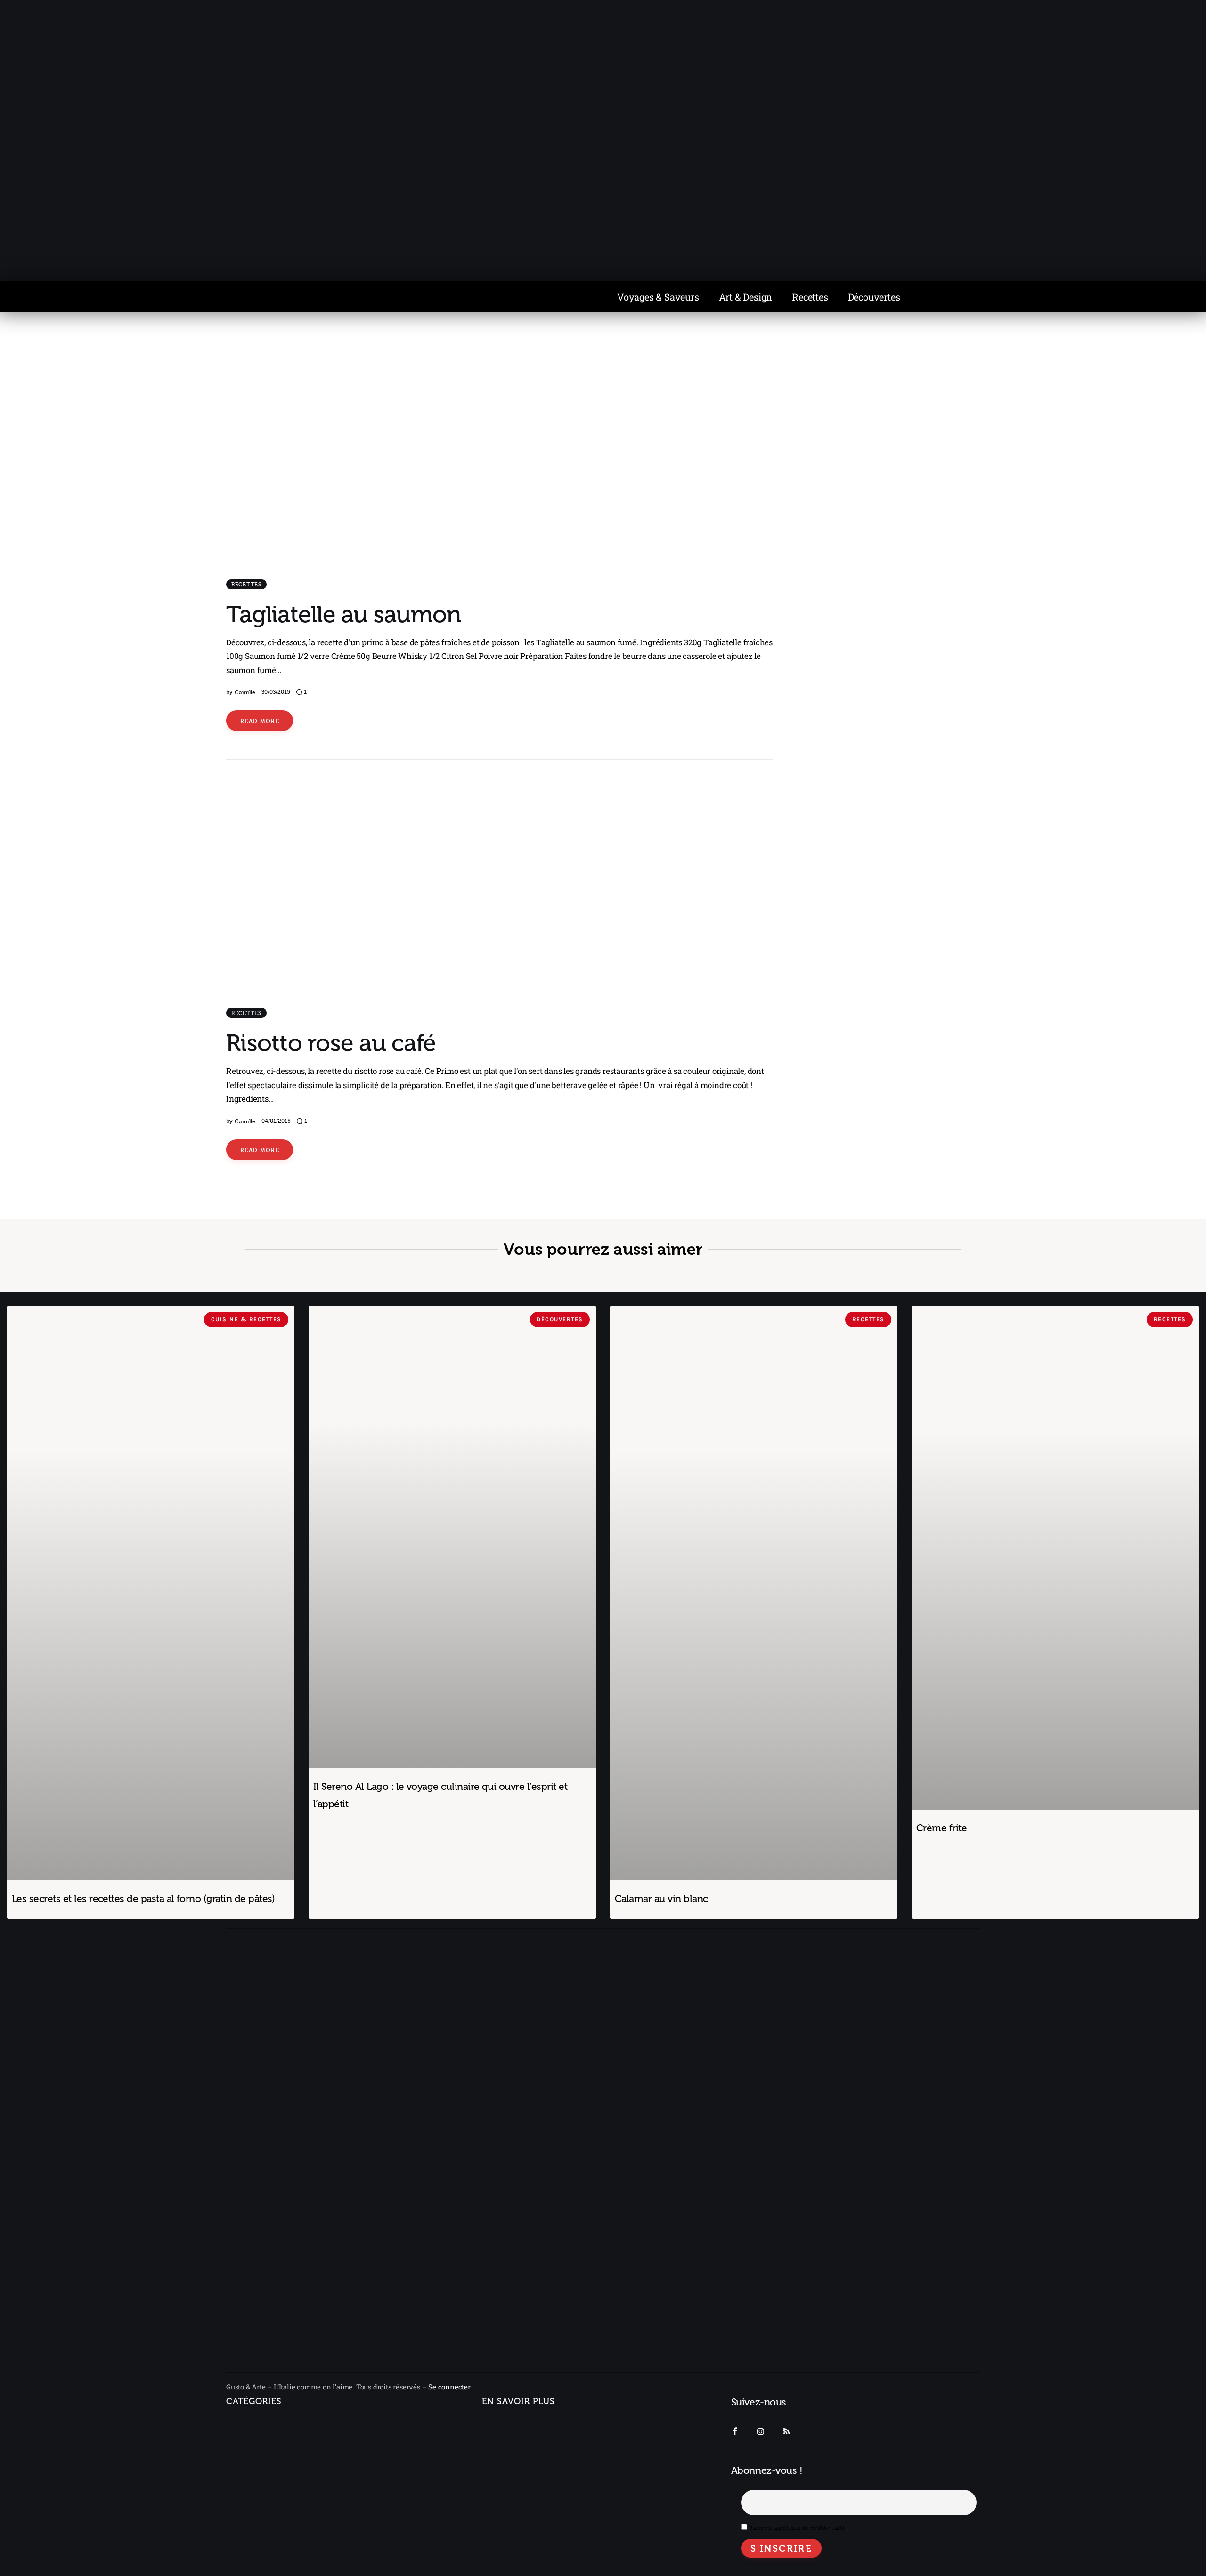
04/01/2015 (276, 1121)
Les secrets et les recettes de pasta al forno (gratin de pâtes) (143, 1898)
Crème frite (941, 1828)
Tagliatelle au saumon (343, 614)
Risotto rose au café (331, 1043)
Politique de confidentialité (528, 2478)
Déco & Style (257, 2529)
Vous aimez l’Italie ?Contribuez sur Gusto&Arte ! (530, 2451)
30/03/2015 (276, 692)
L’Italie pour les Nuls (269, 2466)
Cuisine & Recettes (258, 2549)
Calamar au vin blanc (661, 1898)
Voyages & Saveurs (658, 297)
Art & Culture (257, 2508)
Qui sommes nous (513, 2425)
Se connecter (449, 2387)
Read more (260, 721)
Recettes (810, 297)
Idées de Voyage (264, 2446)
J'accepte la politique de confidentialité (797, 2528)
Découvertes (874, 297)
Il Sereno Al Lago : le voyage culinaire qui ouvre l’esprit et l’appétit (440, 1795)
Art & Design (746, 297)
